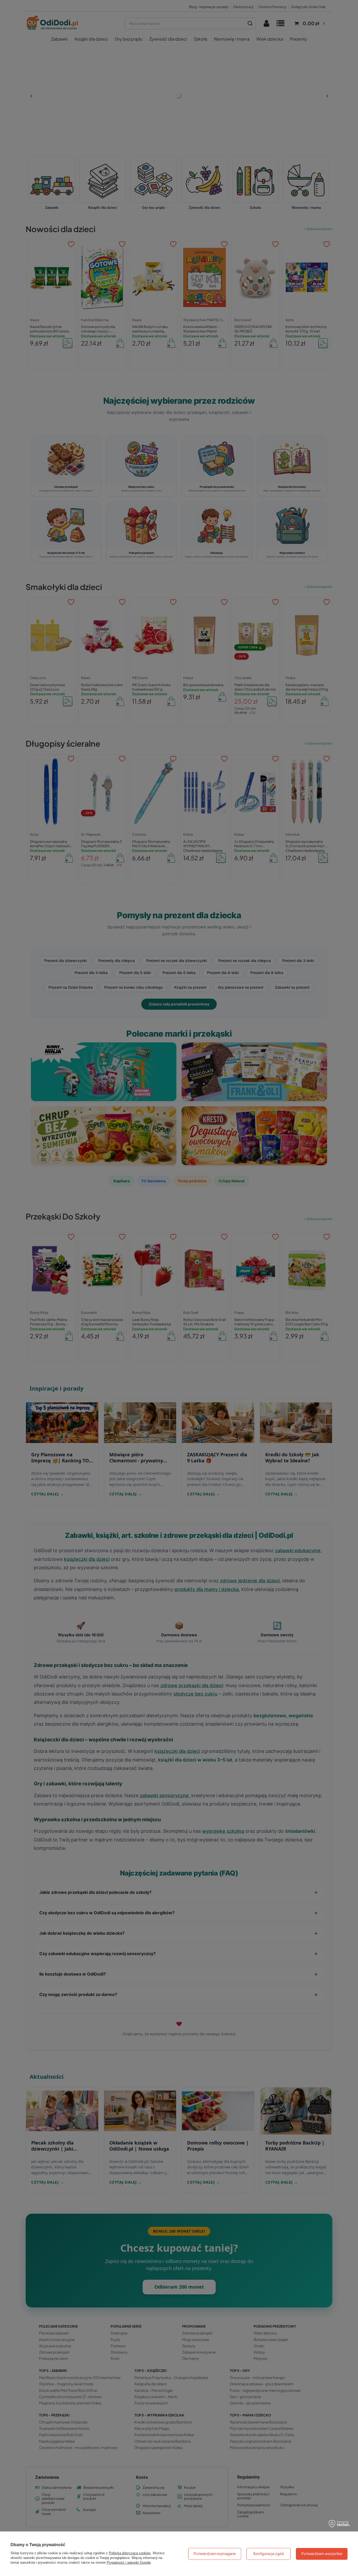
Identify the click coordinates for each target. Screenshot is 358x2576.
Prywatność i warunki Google (129, 2563)
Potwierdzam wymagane (215, 2554)
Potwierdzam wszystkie (322, 2554)
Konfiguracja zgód (268, 2554)
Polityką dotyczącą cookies (130, 2553)
